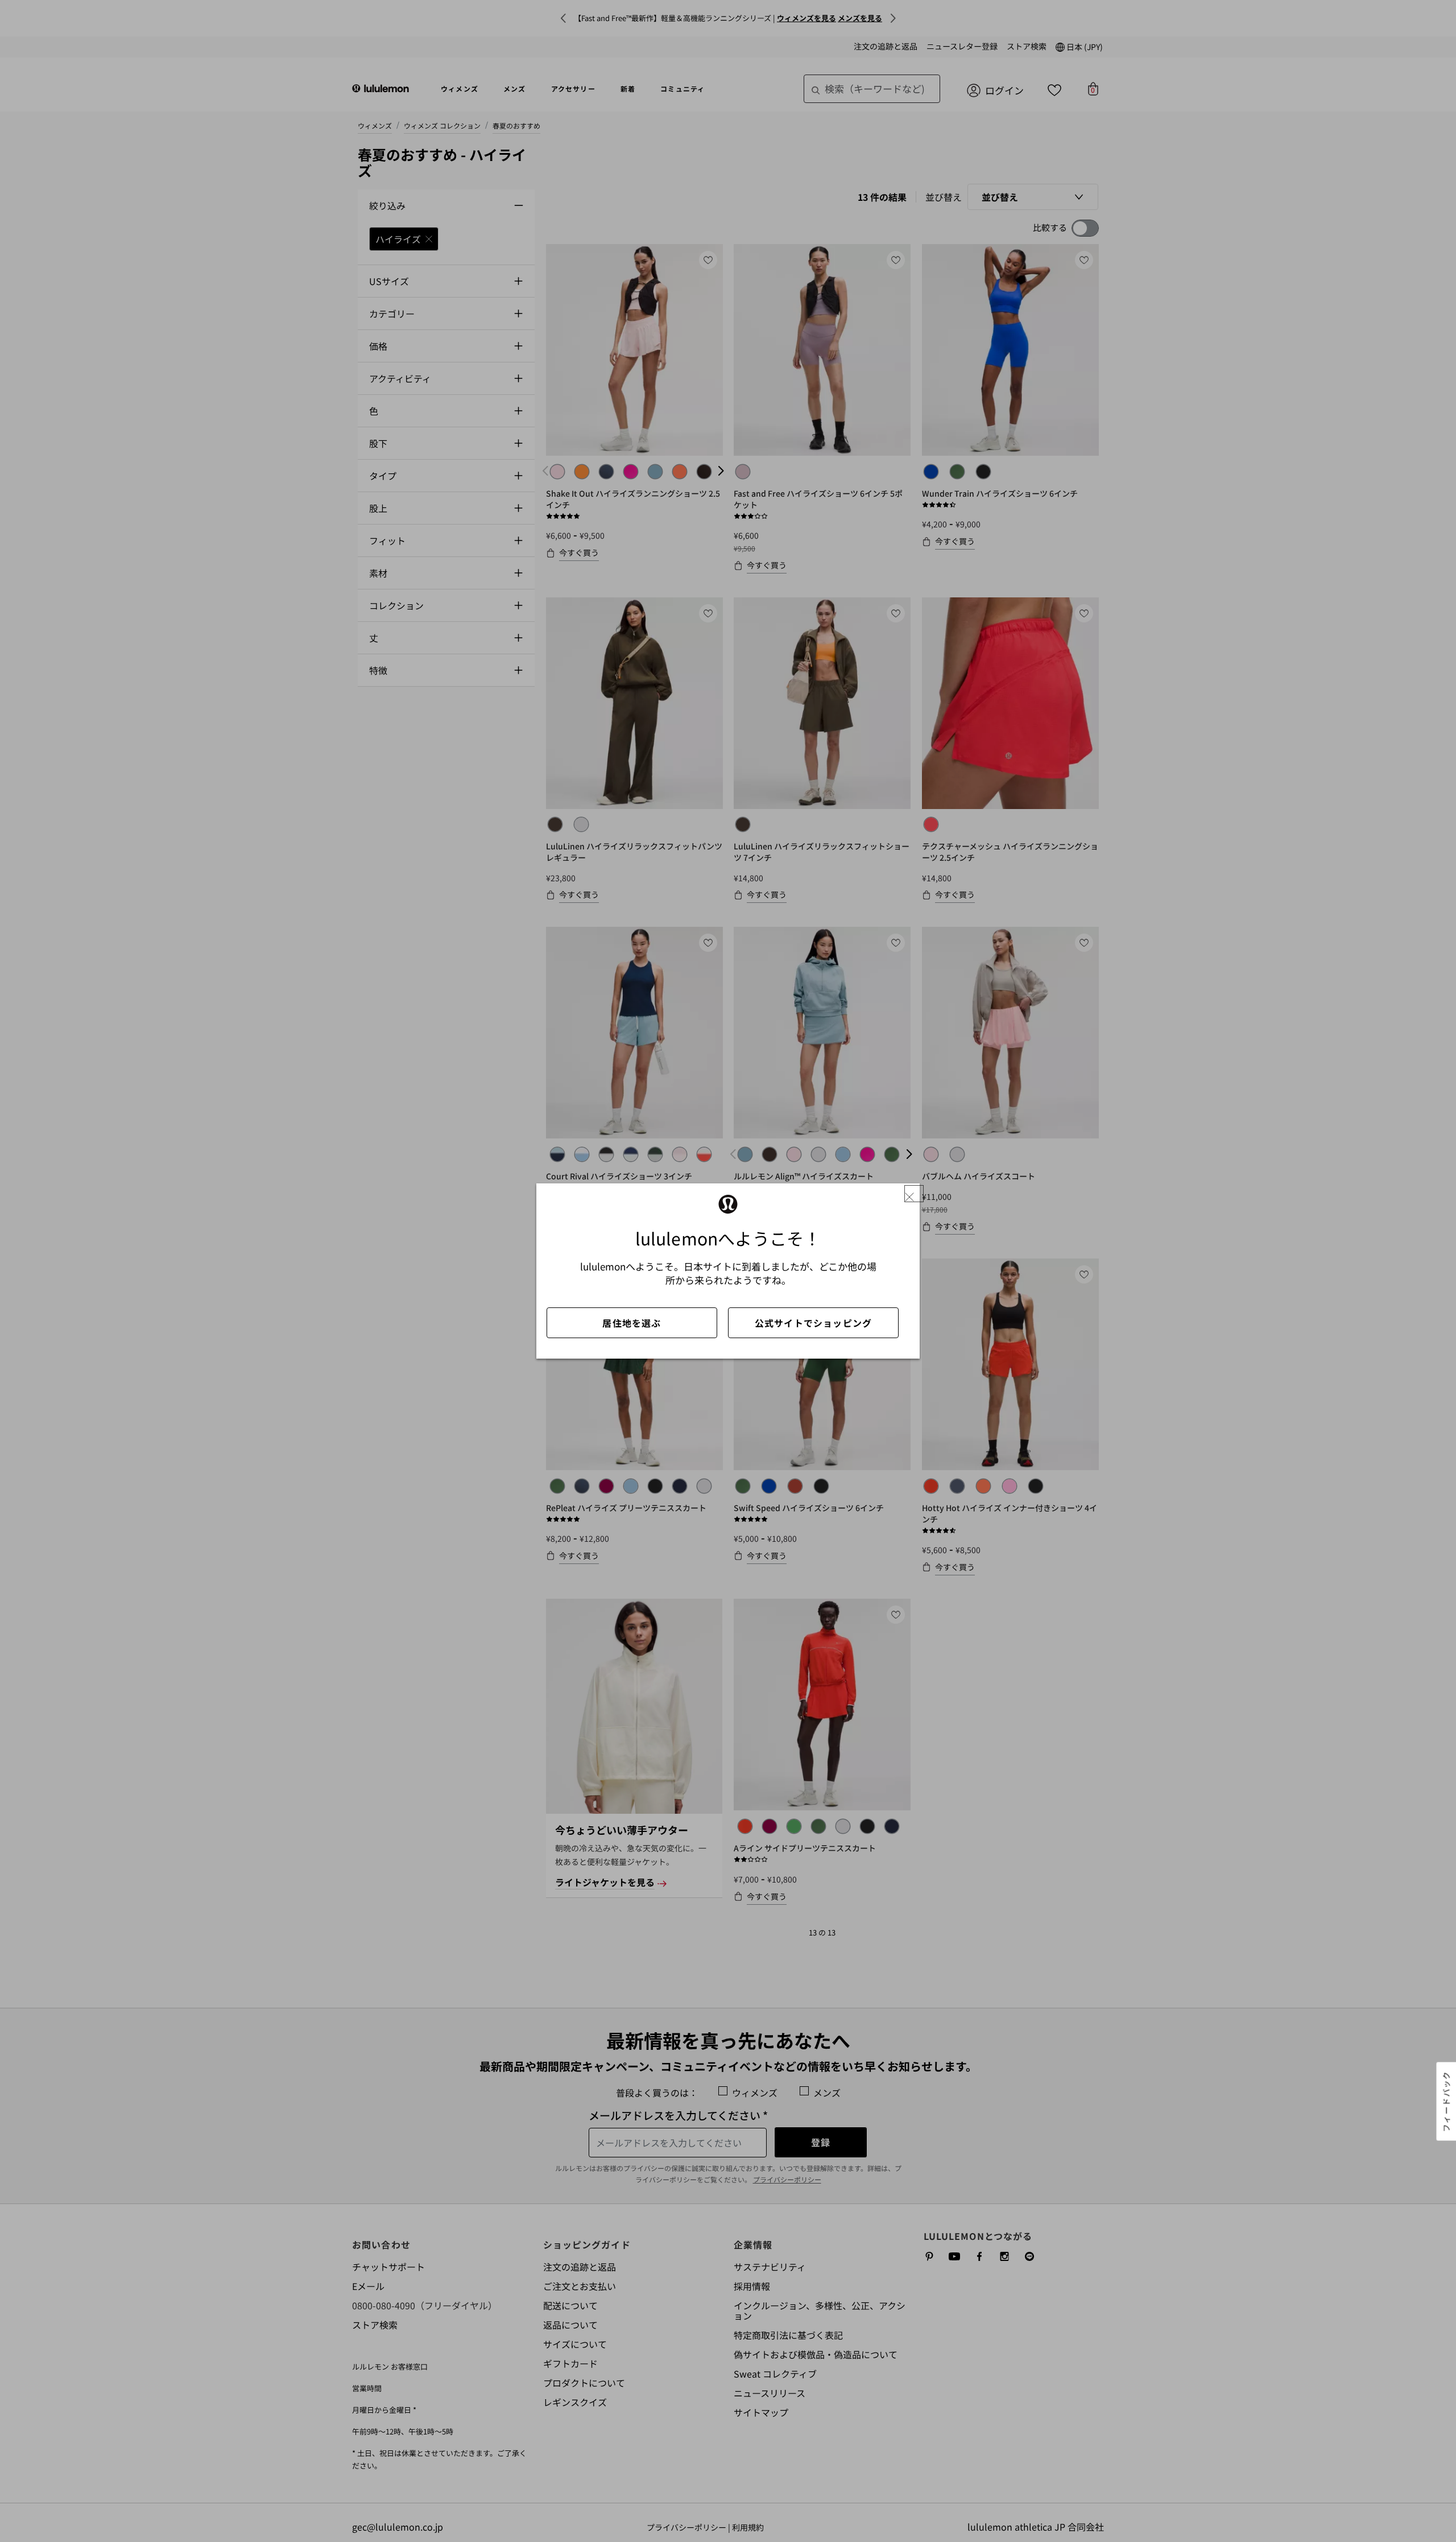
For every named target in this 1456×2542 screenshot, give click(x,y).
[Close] (914, 1194)
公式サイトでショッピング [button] (813, 1323)
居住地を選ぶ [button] (632, 1323)
